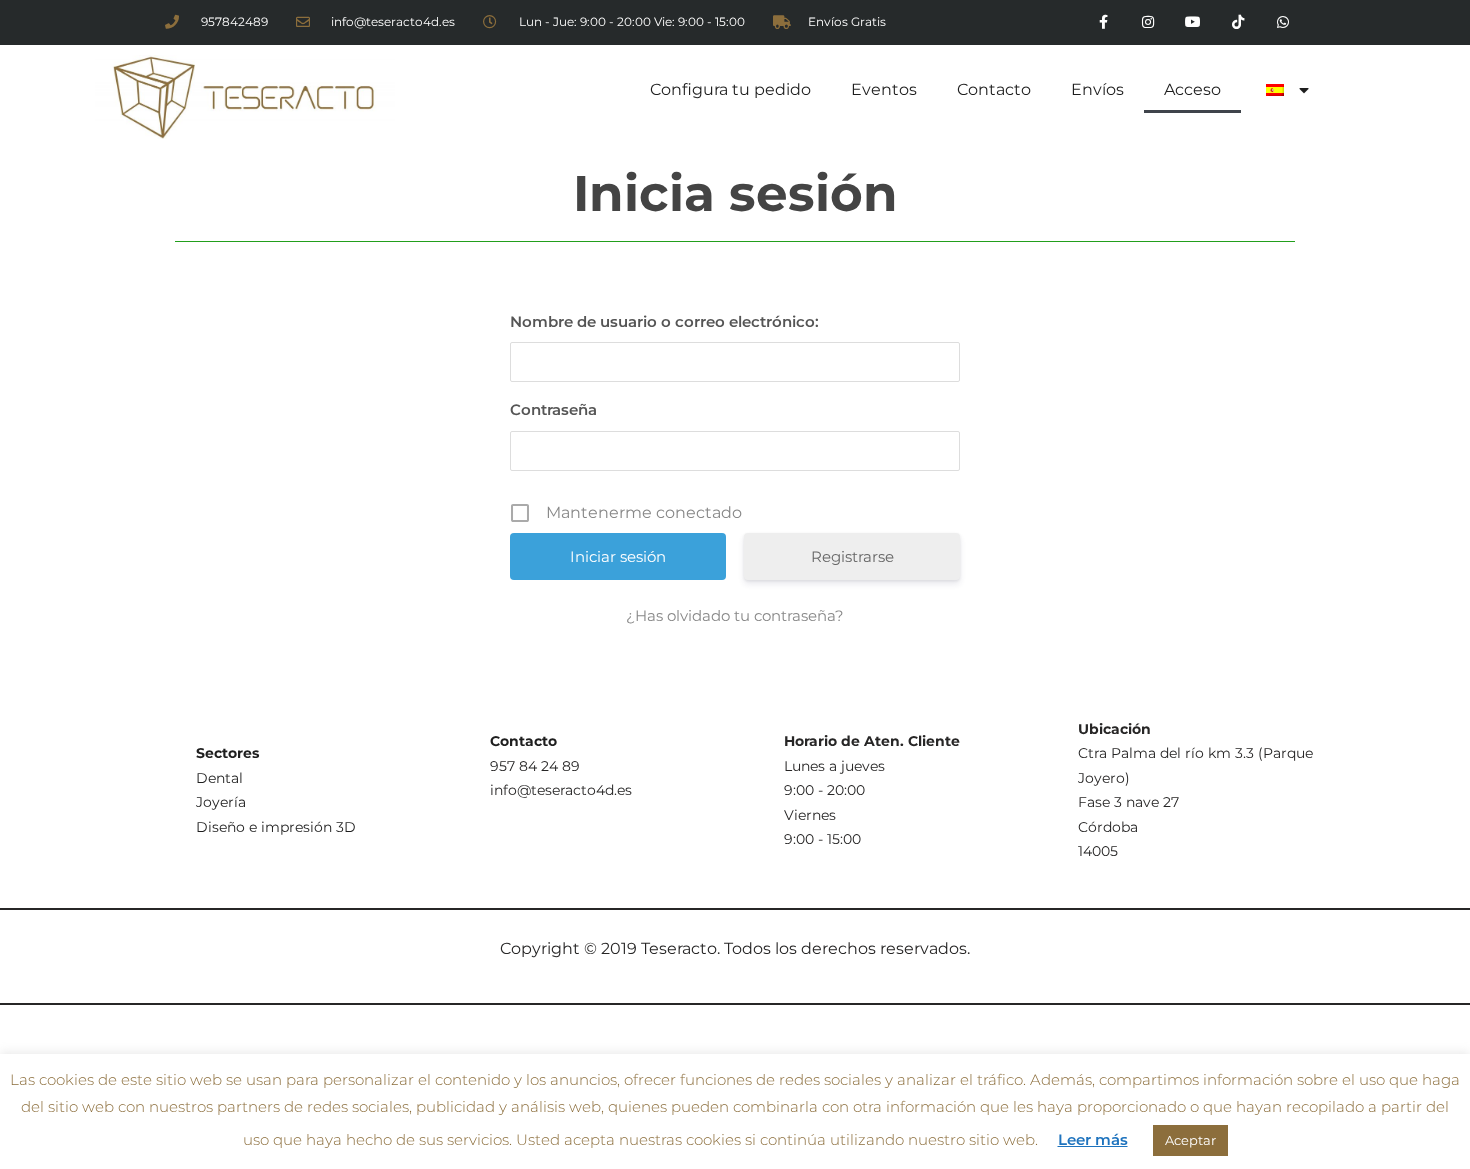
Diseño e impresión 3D (276, 827)
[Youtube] (1193, 22)
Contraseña (553, 409)
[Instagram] (1148, 22)
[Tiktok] (1237, 22)
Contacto (994, 89)
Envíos (1097, 89)
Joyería (221, 802)
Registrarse (852, 556)
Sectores (227, 753)
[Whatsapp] (1282, 22)
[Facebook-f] (1103, 22)
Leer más (1093, 1139)
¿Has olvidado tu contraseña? (735, 615)
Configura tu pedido (730, 89)
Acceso (1192, 89)
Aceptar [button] (1190, 1140)
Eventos (884, 89)
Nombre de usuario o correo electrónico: (664, 321)
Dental (219, 778)
